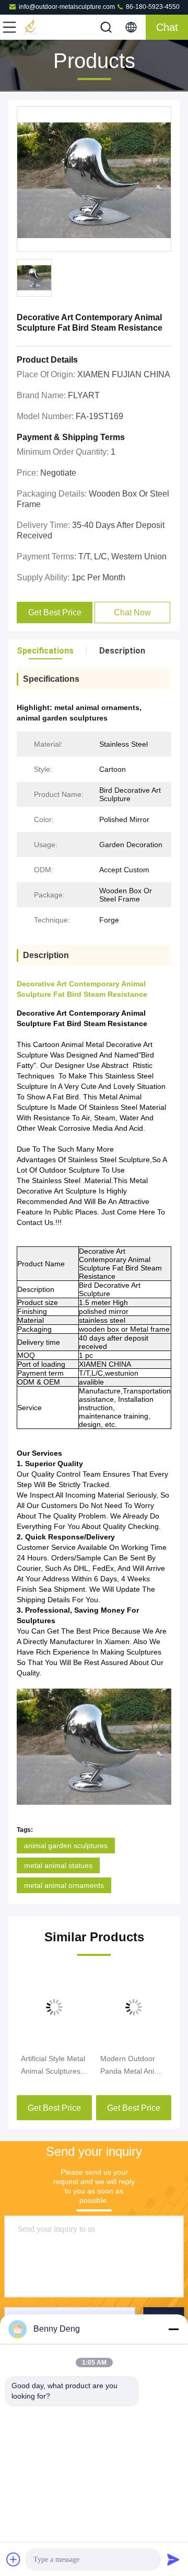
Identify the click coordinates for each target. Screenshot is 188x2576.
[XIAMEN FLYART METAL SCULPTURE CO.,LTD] (44, 27)
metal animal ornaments (64, 1885)
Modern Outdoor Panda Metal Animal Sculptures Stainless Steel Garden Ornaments (134, 2066)
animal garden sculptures (66, 1846)
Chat (167, 27)
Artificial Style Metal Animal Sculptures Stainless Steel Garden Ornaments (53, 2066)
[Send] (173, 2559)
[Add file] (14, 2559)
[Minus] (173, 2329)
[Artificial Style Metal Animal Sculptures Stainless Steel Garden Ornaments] (54, 2007)
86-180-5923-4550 (152, 7)
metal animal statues (58, 1865)
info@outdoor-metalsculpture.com (67, 7)
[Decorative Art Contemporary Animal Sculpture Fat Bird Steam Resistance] (94, 179)
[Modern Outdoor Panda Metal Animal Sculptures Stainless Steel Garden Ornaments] (134, 2007)
